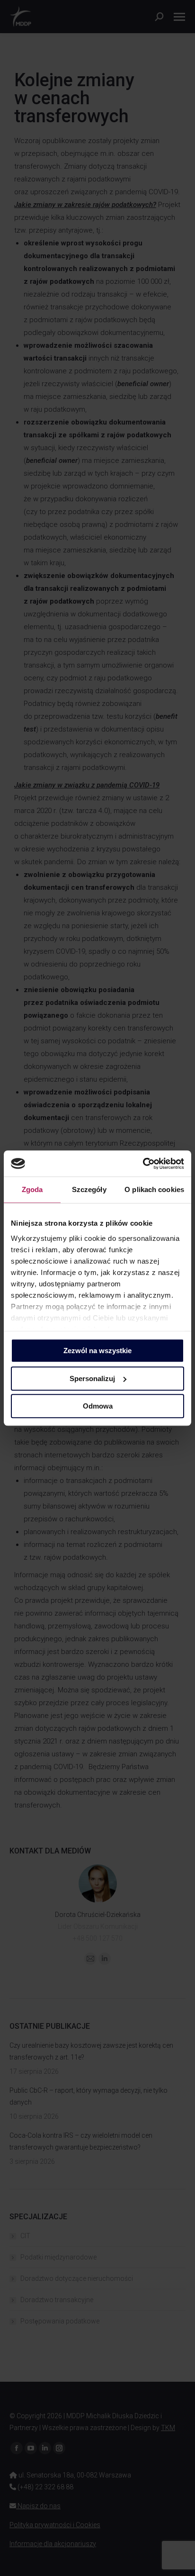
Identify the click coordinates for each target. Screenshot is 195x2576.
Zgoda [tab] (32, 1189)
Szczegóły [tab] (89, 1189)
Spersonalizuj (92, 1378)
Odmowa (98, 1406)
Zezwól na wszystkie (97, 1351)
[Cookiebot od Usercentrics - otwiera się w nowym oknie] (143, 1164)
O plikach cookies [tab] (154, 1189)
